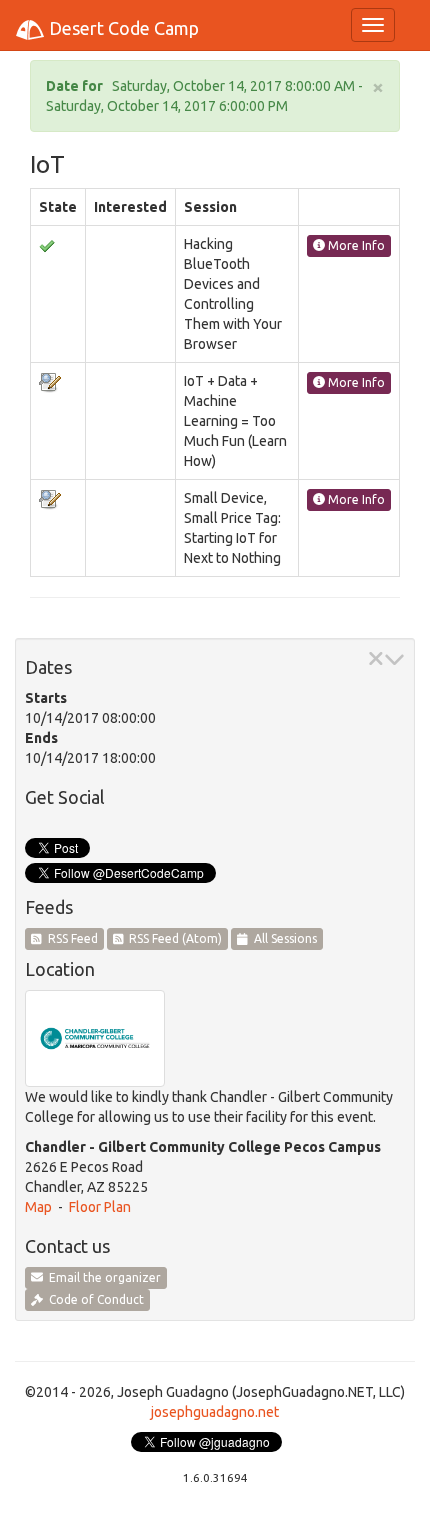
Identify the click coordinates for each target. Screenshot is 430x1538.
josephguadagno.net (215, 1412)
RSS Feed (70, 938)
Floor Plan (100, 1207)
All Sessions (282, 938)
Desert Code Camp (122, 28)
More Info (355, 245)
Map (38, 1207)
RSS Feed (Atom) (172, 938)
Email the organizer (102, 1277)
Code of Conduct (93, 1299)
